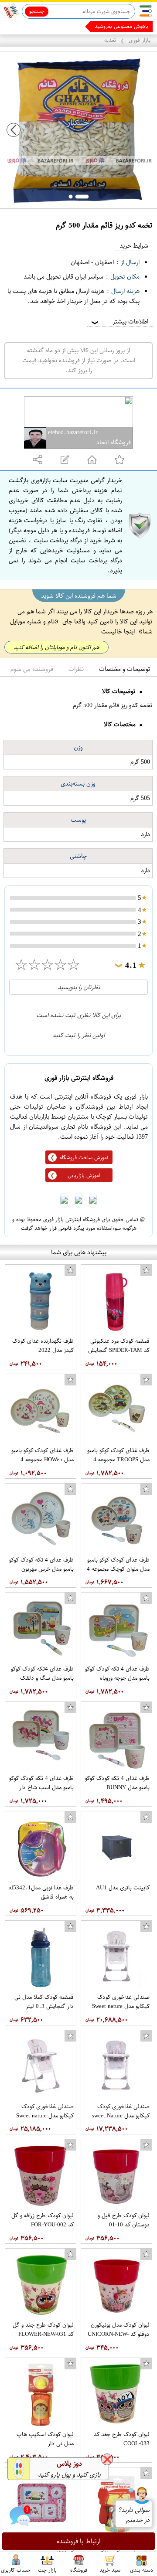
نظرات (76, 669)
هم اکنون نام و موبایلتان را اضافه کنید (56, 647)
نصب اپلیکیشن (27, 26)
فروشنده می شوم (32, 669)
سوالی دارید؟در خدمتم (134, 2515)
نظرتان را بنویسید (79, 987)
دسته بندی (142, 2569)
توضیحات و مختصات (125, 669)
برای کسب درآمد (130, 26)
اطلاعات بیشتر (119, 322)
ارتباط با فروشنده (79, 2541)
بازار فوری (140, 40)
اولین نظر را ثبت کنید (78, 1035)
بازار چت (47, 2569)
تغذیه (110, 40)
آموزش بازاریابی (84, 1175)
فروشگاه (79, 2569)
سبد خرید (110, 2569)
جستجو (37, 11)
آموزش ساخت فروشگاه (84, 1157)
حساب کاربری (16, 2569)
